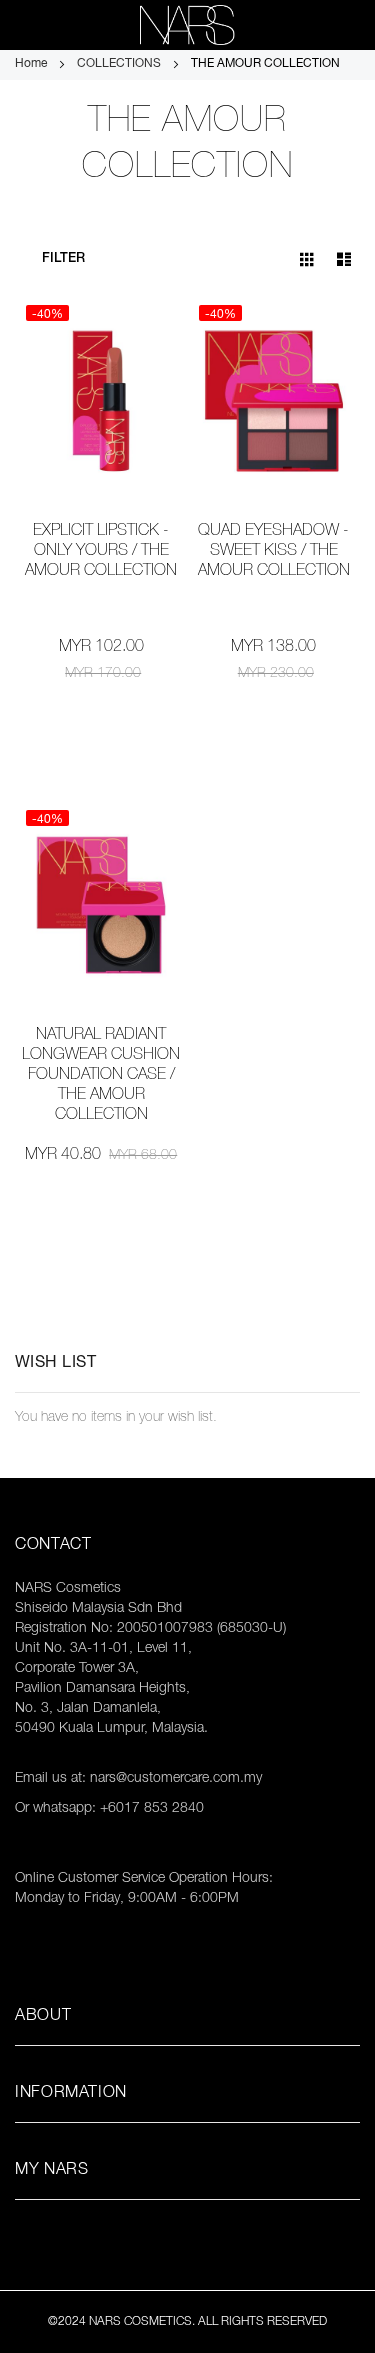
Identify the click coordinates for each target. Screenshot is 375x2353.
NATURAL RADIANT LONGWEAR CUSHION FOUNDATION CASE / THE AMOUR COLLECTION (101, 1076)
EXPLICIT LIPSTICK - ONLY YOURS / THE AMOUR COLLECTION (101, 552)
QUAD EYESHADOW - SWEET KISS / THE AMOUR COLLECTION (274, 552)
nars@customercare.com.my (176, 1779)
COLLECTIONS (120, 64)
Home (32, 64)
